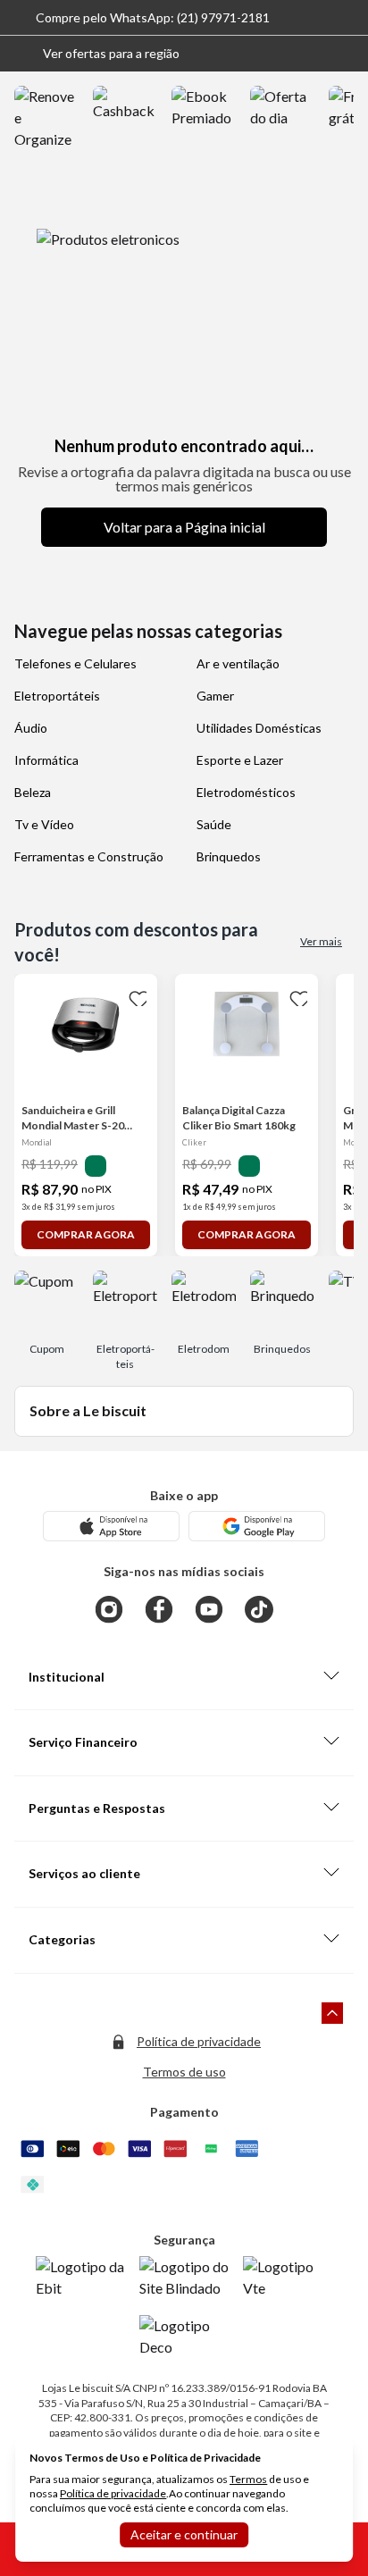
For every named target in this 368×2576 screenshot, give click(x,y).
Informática (46, 760)
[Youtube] (209, 1609)
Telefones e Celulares (75, 663)
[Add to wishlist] (136, 995)
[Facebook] (159, 1609)
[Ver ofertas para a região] (347, 54)
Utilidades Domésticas (259, 728)
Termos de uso (184, 2072)
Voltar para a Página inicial (184, 527)
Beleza (33, 792)
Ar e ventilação (238, 663)
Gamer (215, 696)
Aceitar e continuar (184, 2534)
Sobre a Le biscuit (88, 1410)
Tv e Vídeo (44, 824)
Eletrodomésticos (246, 792)
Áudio (31, 728)
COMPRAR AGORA (86, 1234)
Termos (248, 2479)
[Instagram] (109, 1609)
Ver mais (321, 941)
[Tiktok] (259, 1609)
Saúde (214, 824)
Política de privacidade (199, 2041)
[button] (97, 54)
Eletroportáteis (57, 696)
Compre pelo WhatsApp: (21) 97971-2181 (153, 17)
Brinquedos (229, 856)
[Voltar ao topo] (332, 2013)
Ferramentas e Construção (89, 856)
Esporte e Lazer (240, 760)
